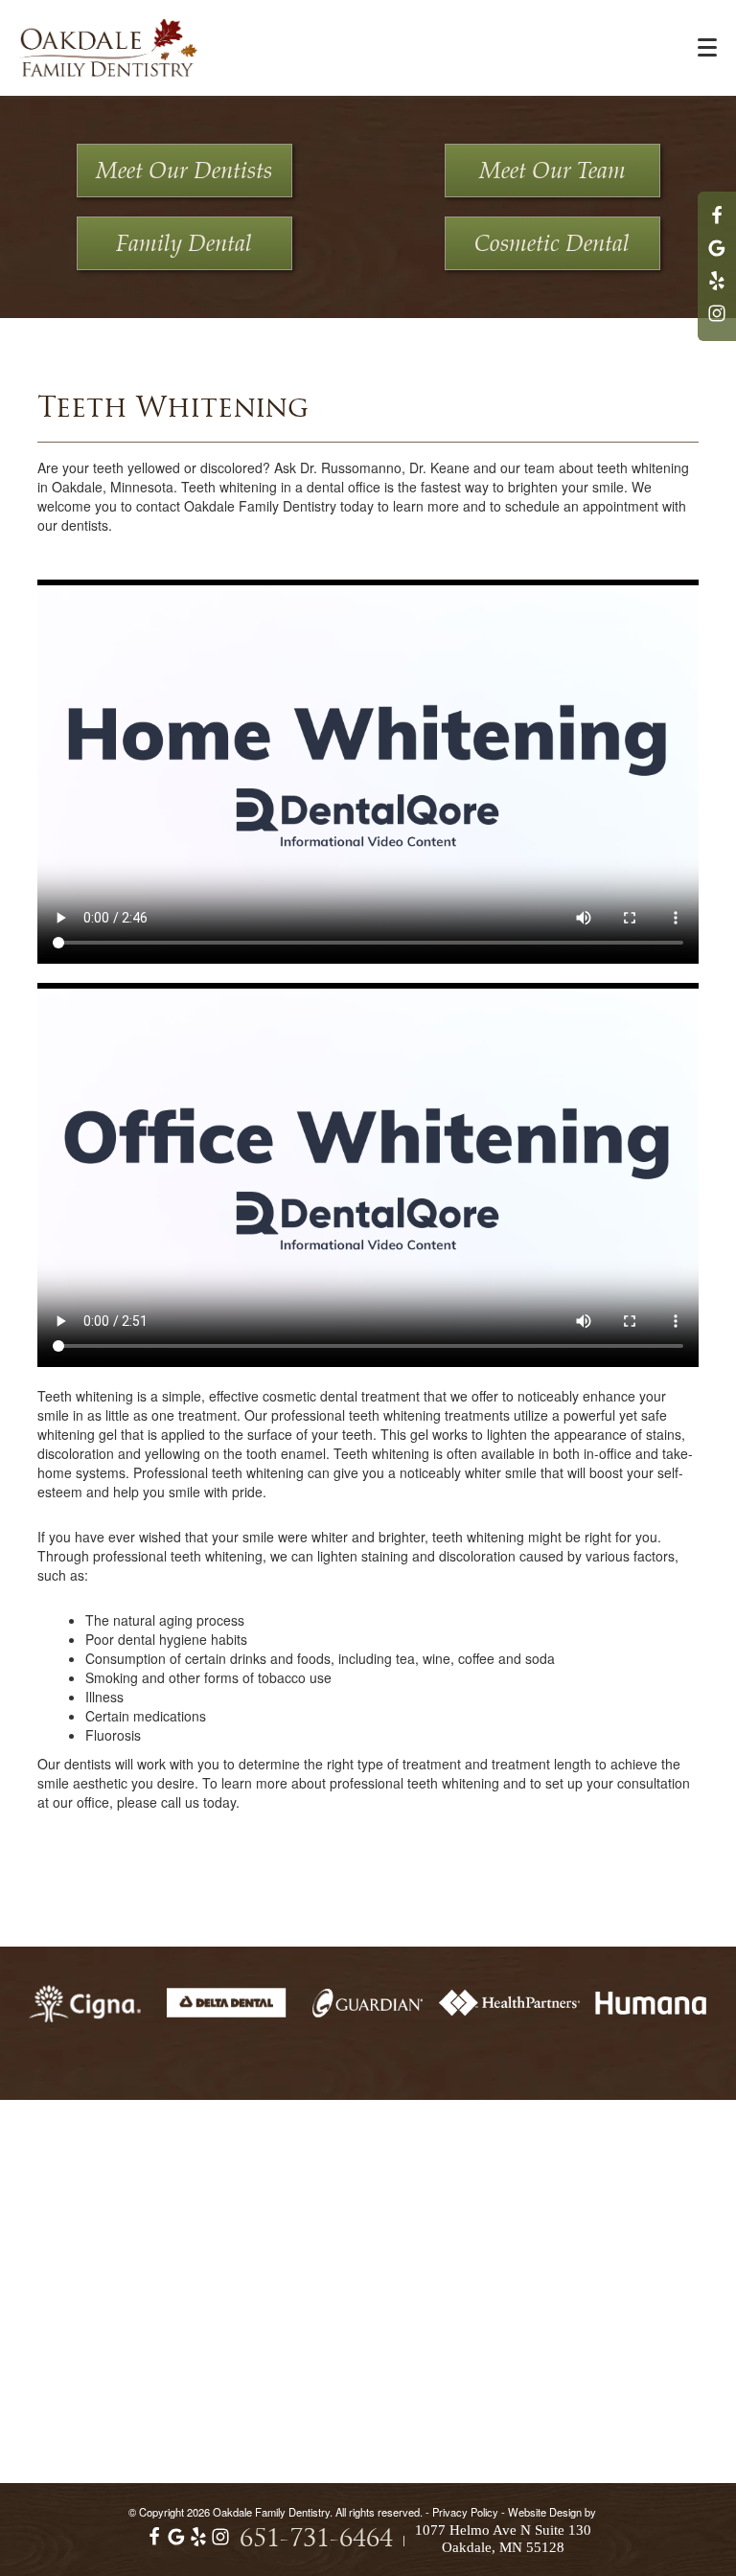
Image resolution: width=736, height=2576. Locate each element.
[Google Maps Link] (717, 257)
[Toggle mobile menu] (707, 47)
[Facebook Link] (717, 224)
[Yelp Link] (717, 289)
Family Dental (184, 244)
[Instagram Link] (717, 322)
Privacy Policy (465, 2512)
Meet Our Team (552, 171)
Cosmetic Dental (552, 244)
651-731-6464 (316, 2540)
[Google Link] (176, 2542)
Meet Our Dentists (184, 171)
